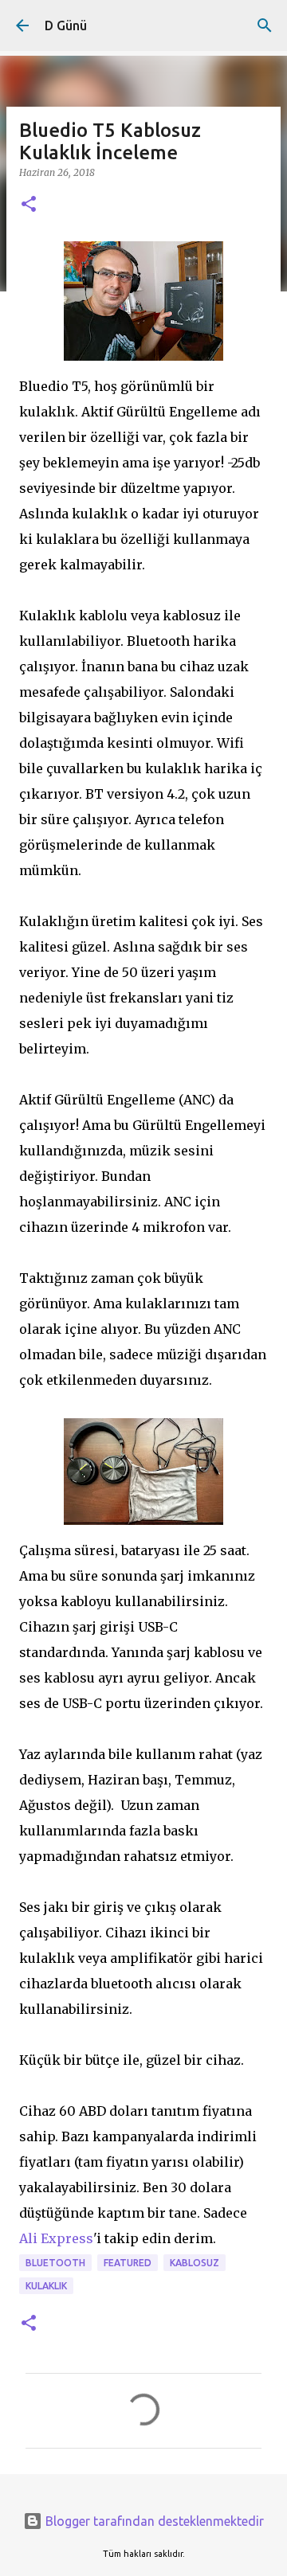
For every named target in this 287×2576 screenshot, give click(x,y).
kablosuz (195, 2263)
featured (128, 2263)
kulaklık (46, 2286)
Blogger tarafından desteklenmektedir (153, 2521)
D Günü (66, 25)
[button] (29, 205)
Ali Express (56, 2238)
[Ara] (265, 25)
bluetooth (55, 2263)
